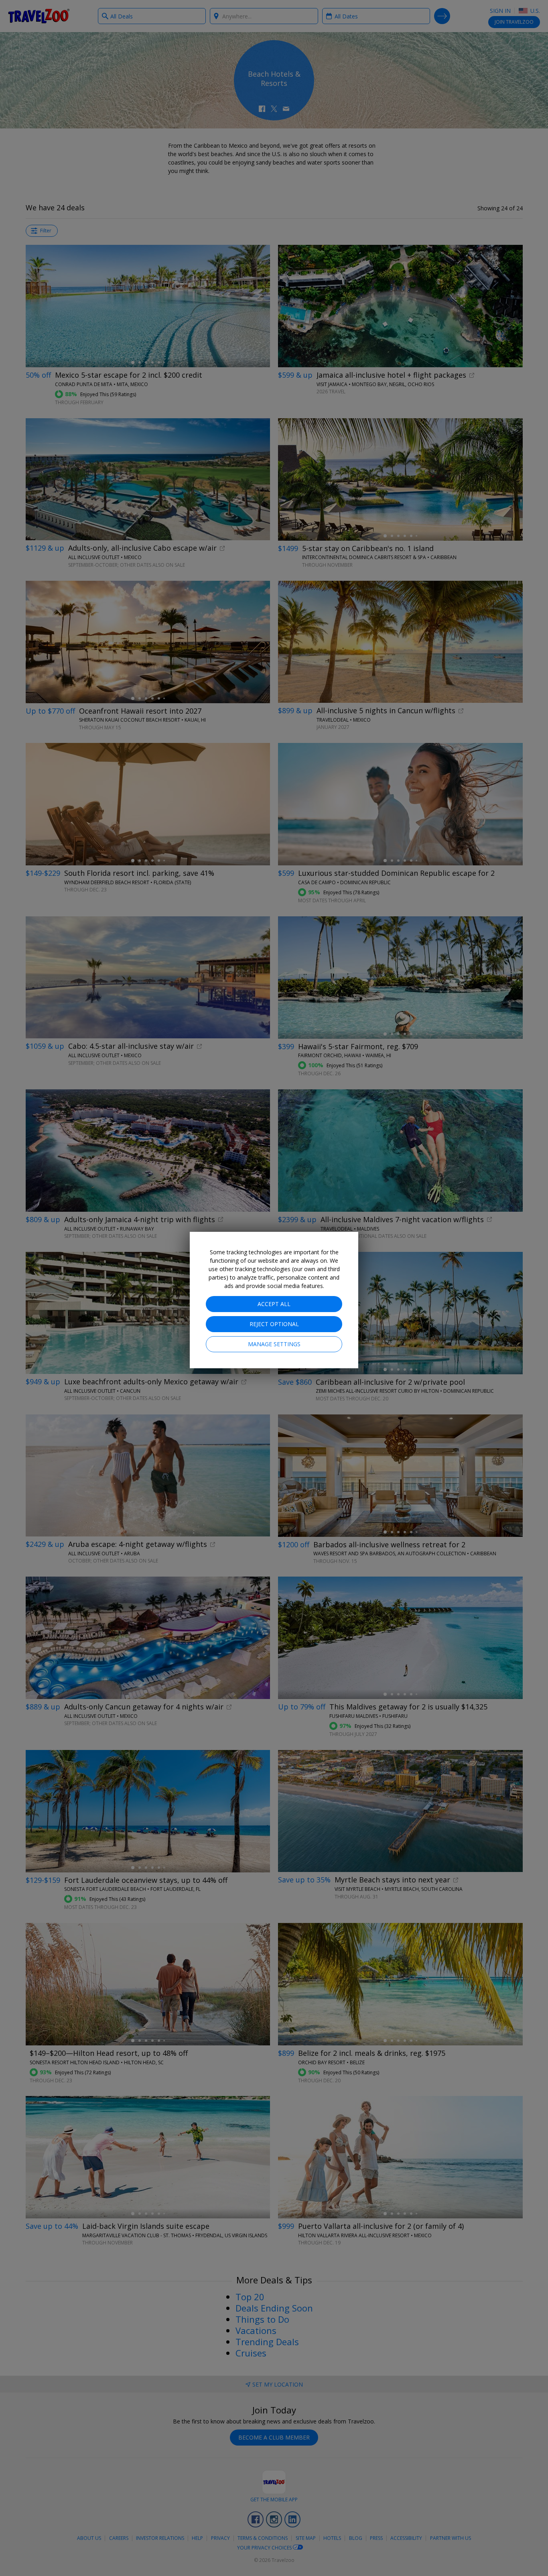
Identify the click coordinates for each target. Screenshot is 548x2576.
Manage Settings (274, 1344)
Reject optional (274, 1324)
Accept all (274, 1304)
